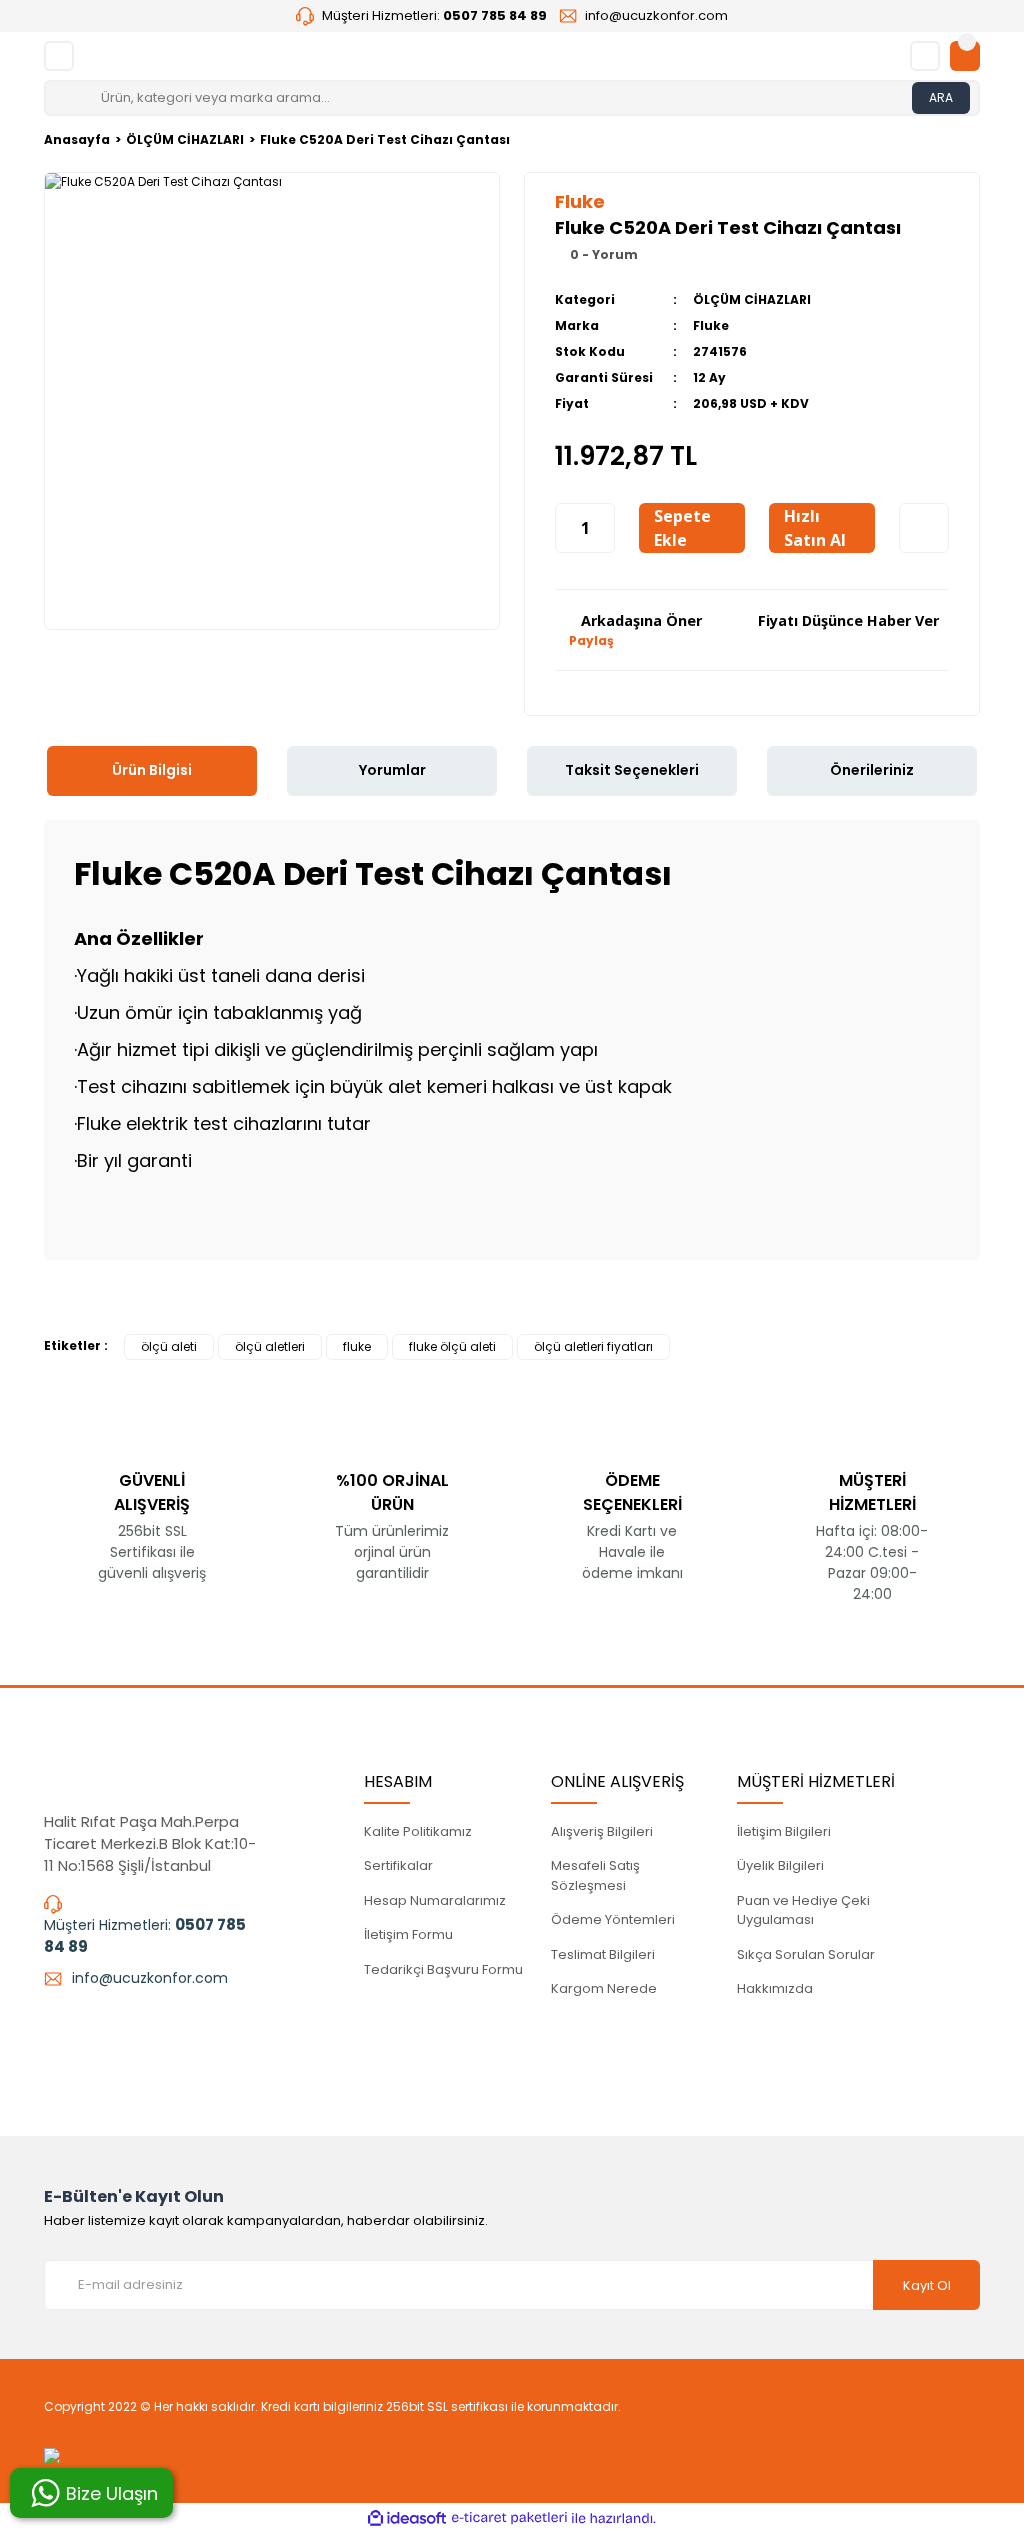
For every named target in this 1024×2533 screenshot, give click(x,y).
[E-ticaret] (509, 2518)
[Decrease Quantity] (566, 528)
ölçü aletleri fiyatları (593, 1346)
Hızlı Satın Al (815, 528)
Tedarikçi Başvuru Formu (443, 1969)
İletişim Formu (408, 1934)
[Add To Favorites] (924, 528)
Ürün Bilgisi (152, 770)
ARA (941, 97)
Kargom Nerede (604, 1988)
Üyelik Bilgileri (780, 1865)
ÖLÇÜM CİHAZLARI (752, 299)
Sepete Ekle (682, 528)
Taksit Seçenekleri (632, 770)
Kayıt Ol (927, 2285)
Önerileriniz (872, 770)
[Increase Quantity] (604, 528)
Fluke (711, 325)
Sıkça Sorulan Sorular (806, 1954)
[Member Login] (925, 56)
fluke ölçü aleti (452, 1346)
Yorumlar (392, 770)
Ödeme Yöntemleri (613, 1919)
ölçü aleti (169, 1346)
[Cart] (965, 56)
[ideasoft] (407, 2518)
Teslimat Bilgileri (603, 1954)
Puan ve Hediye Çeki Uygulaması (803, 1910)
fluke (357, 1346)
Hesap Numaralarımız (435, 1900)
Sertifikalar (398, 1865)
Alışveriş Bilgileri (602, 1831)
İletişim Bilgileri (784, 1831)
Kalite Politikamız (418, 1831)
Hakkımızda (775, 1988)
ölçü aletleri (270, 1346)
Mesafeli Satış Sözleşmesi (595, 1875)
